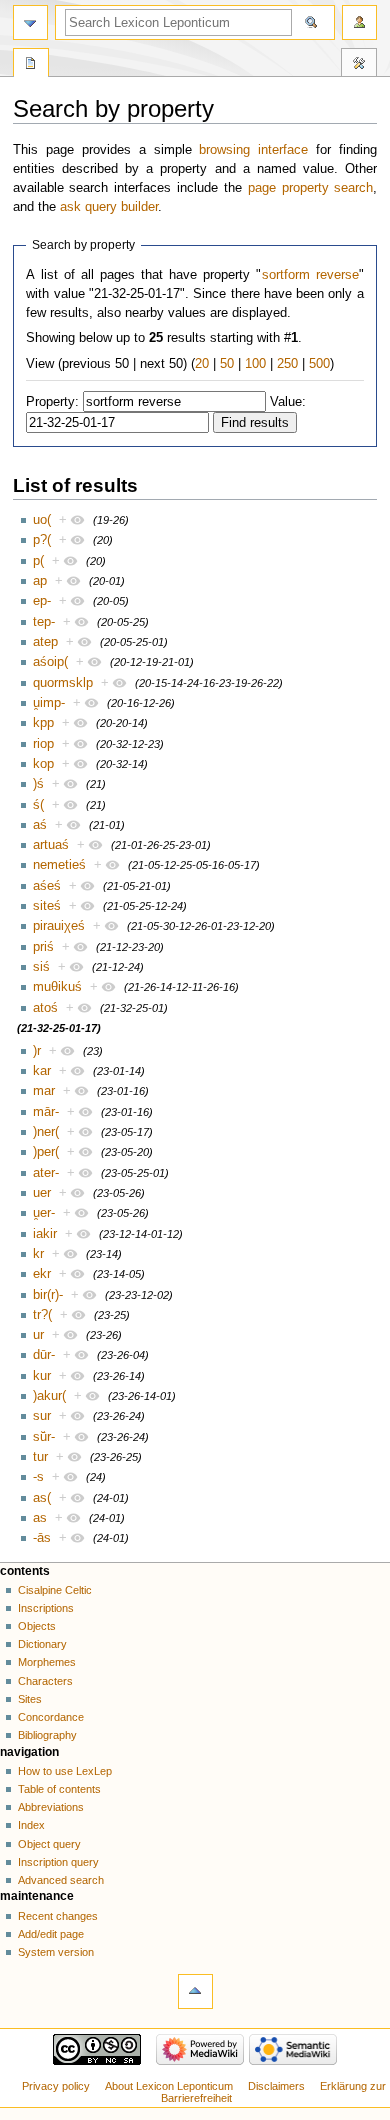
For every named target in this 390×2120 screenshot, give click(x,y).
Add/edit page (51, 1934)
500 (319, 364)
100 (255, 364)
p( (38, 561)
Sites (30, 1699)
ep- (42, 601)
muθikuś (57, 987)
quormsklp (63, 683)
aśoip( (50, 662)
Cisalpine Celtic (55, 1590)
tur (40, 1457)
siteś (47, 906)
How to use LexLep (65, 1771)
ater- (46, 1173)
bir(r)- (48, 1295)
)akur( (49, 1396)
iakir (45, 1234)
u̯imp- (49, 703)
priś (43, 947)
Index (31, 1825)
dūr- (44, 1355)
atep (45, 642)
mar (44, 1091)
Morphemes (47, 1662)
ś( (38, 805)
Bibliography (47, 1735)
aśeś (47, 886)
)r (37, 1051)
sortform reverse (310, 275)
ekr (42, 1274)
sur (42, 1416)
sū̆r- (44, 1437)
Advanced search (61, 1880)
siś (41, 967)
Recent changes (58, 1916)
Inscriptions (46, 1608)
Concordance (51, 1717)
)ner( (46, 1132)
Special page (31, 65)
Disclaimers (276, 2086)
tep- (44, 622)
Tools (359, 65)
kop (43, 764)
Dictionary (42, 1644)
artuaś (51, 845)
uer (42, 1193)
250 (287, 364)
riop (43, 744)
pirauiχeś (59, 926)
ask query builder (109, 207)
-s (38, 1477)
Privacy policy (56, 2086)
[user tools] (359, 22)
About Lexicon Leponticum (169, 2086)
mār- (46, 1112)
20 (202, 364)
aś (40, 825)
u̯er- (44, 1213)
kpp (43, 723)
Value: (288, 402)
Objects (37, 1626)
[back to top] (195, 1991)
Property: (52, 402)
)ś (38, 784)
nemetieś (59, 865)
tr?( (42, 1315)
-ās (42, 1538)
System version (56, 1952)
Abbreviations (51, 1807)
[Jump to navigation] (30, 22)
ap (40, 581)
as (40, 1518)
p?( (42, 540)
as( (42, 1498)
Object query (49, 1844)
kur (42, 1376)
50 (227, 364)
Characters (45, 1681)
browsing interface (253, 150)
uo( (42, 520)
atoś (45, 1008)
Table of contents (59, 1789)
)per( (46, 1152)
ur (38, 1335)
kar (42, 1071)
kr (38, 1254)
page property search (311, 188)
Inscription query (58, 1862)
